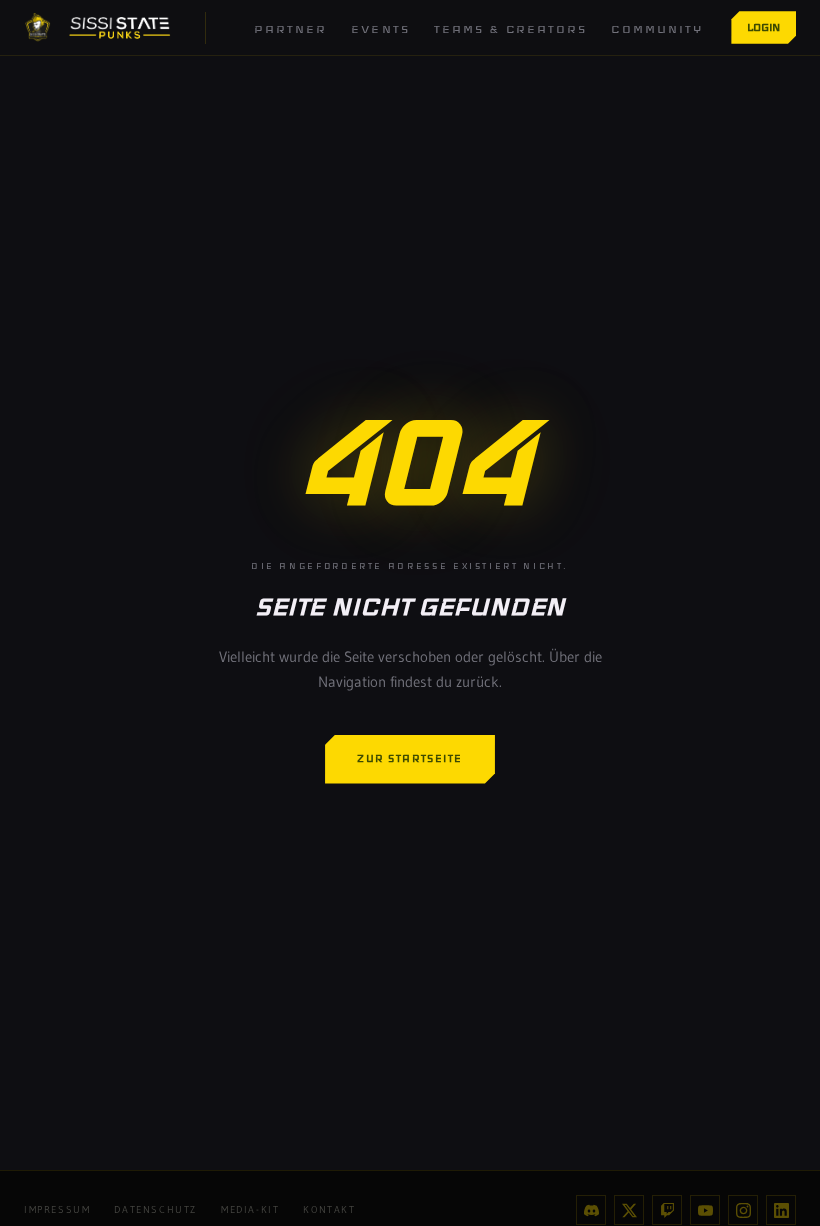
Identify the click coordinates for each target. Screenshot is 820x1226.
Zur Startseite (410, 758)
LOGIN (763, 27)
